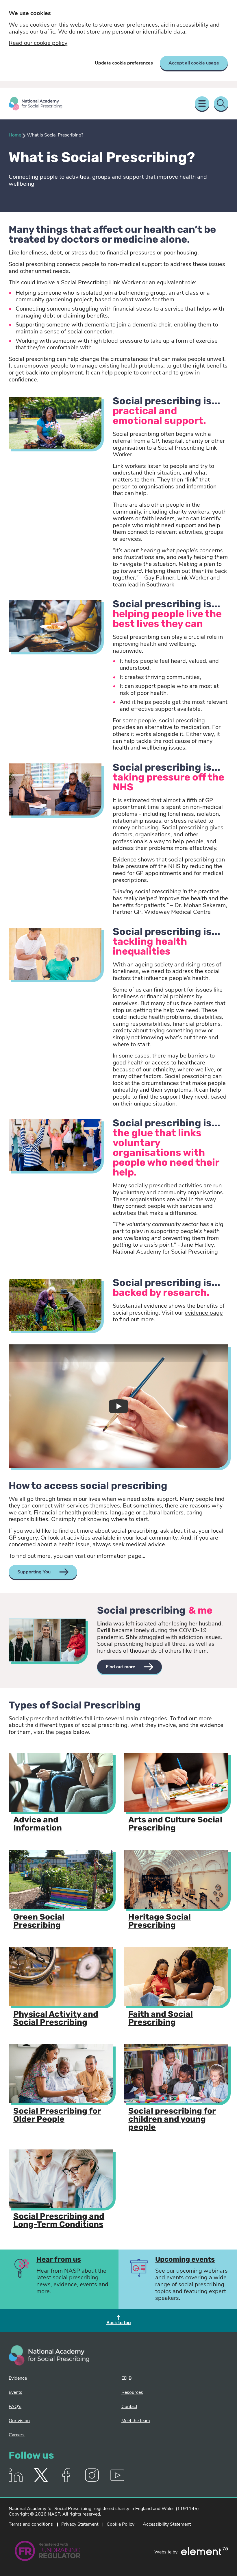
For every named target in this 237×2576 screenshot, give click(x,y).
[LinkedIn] (16, 2481)
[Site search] (221, 104)
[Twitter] (41, 2481)
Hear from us (59, 2260)
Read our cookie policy (38, 43)
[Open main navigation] (202, 104)
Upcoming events (185, 2260)
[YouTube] (117, 2481)
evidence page (204, 1313)
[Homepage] (36, 104)
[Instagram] (92, 2481)
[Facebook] (66, 2481)
